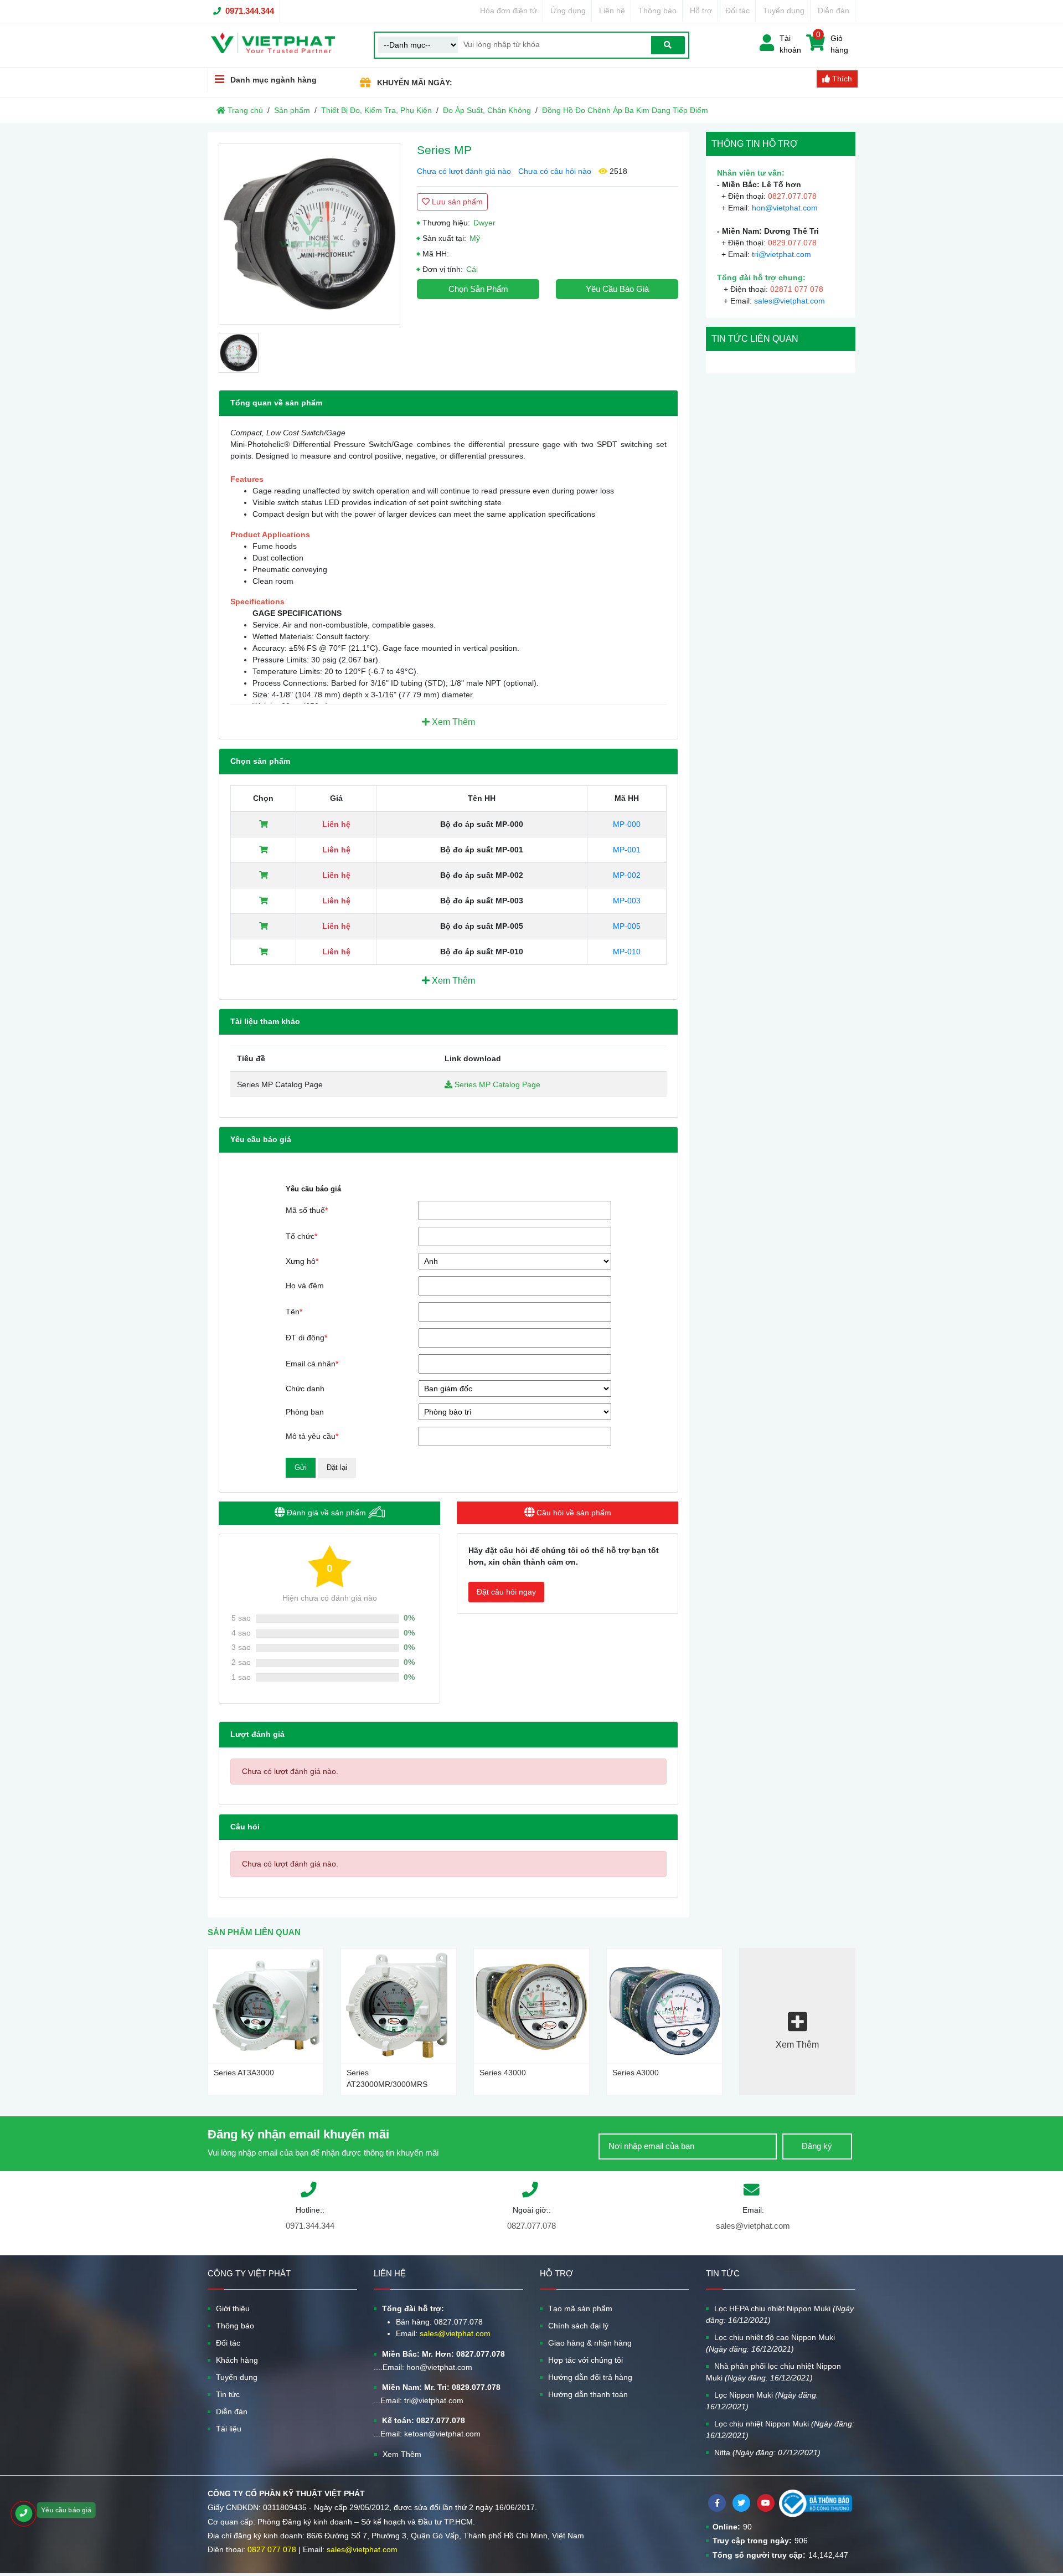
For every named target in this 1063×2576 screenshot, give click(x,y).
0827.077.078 (531, 2226)
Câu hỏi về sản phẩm (573, 1513)
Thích (841, 79)
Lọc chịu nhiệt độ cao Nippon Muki (770, 2343)
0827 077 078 (272, 2549)
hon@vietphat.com (785, 208)
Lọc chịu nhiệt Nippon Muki (780, 2430)
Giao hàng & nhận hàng (590, 2343)
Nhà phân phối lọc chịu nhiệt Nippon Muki (773, 2372)
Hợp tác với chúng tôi (585, 2360)
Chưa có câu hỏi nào (555, 171)
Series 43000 (503, 2073)
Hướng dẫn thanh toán (588, 2394)
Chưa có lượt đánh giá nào (464, 171)
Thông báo (657, 11)
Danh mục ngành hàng (274, 80)
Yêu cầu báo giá (617, 289)
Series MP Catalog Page (496, 1084)
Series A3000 (636, 2073)
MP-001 (627, 850)
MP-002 (627, 875)
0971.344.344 (250, 11)
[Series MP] (309, 234)
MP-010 (627, 952)
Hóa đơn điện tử (509, 11)
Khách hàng (237, 2360)
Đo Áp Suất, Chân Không (487, 110)
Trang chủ (244, 110)
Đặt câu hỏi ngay (506, 1592)
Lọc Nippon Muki (762, 2401)
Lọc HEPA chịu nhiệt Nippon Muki (780, 2314)
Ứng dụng (568, 11)
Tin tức (228, 2394)
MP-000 (627, 824)
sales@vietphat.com (789, 301)
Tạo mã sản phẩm (580, 2308)
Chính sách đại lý (578, 2326)
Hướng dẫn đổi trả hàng (590, 2377)
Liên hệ (612, 11)
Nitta (767, 2452)
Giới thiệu (233, 2308)
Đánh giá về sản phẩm (326, 1513)
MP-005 (627, 926)
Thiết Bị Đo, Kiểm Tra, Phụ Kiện (376, 110)
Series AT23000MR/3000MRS (387, 2078)
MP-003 (627, 901)
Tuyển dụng (784, 11)
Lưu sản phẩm (456, 202)
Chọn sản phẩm (478, 289)
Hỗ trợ (701, 11)
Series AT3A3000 (244, 2073)
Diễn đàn (834, 11)
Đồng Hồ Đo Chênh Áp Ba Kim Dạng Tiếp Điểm (625, 110)
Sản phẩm (292, 110)
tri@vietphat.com (781, 254)
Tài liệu (229, 2429)
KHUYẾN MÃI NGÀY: (415, 83)
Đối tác (737, 11)
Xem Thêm (452, 722)
